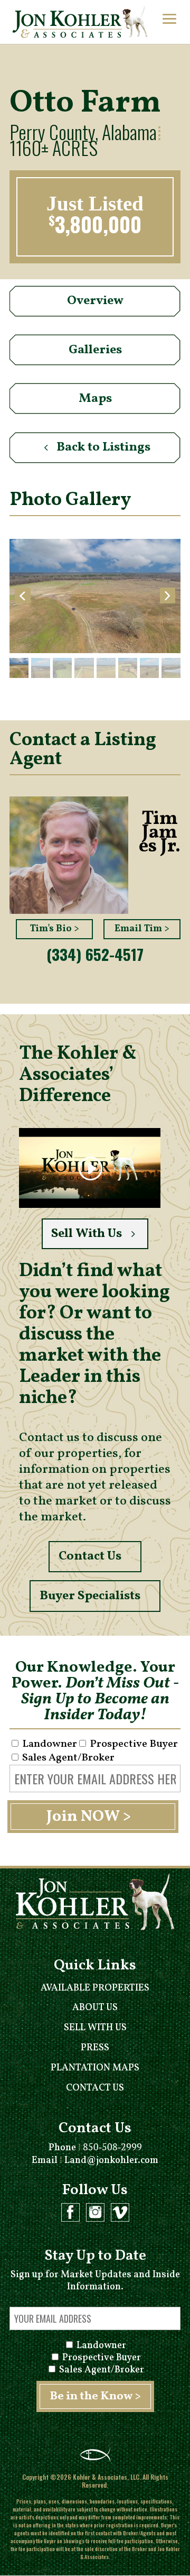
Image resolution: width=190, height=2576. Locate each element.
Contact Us (90, 1556)
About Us (95, 2008)
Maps (95, 399)
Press (95, 2048)
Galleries (95, 350)
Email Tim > (142, 929)
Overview (95, 301)
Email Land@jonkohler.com (95, 2161)
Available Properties (95, 1988)
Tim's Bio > (55, 929)
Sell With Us (87, 1234)
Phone (95, 2148)
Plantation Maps (95, 2068)
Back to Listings (103, 447)
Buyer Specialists (90, 1596)
